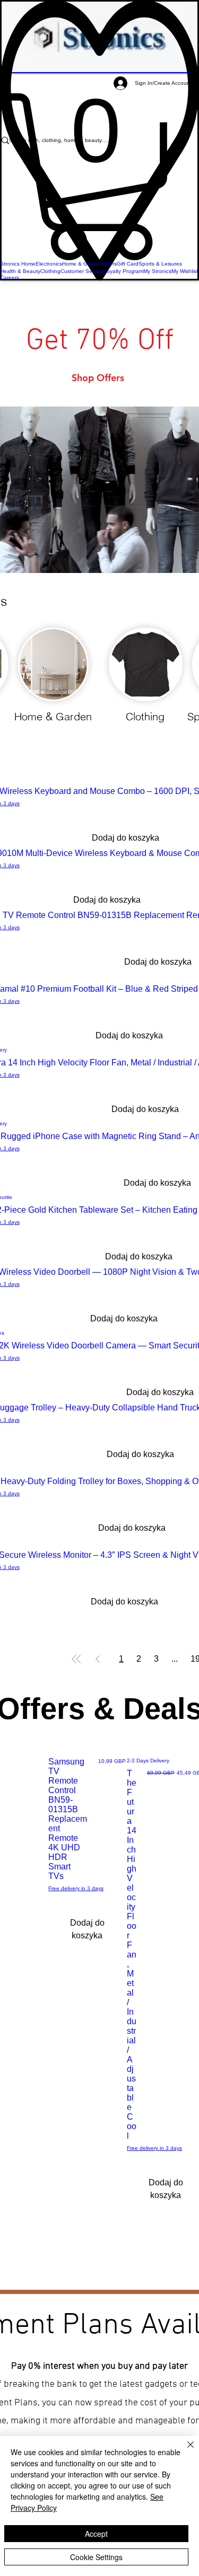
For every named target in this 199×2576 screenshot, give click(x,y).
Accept (96, 2534)
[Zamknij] (184, 2451)
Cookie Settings (96, 2557)
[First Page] (76, 1659)
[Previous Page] (98, 1659)
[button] (99, 177)
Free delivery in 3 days (76, 1888)
